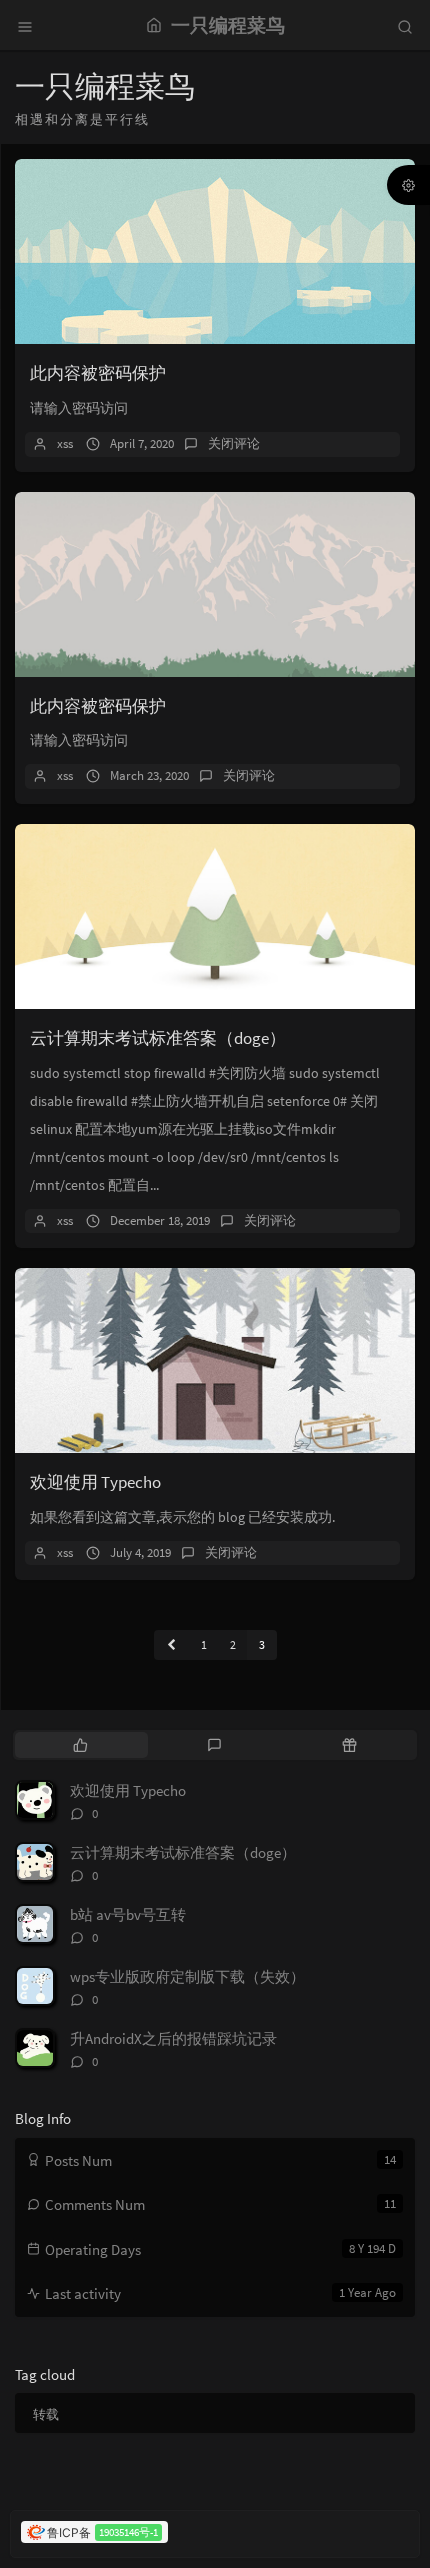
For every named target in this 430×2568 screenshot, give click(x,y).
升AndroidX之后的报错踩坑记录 (173, 2038)
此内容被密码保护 (98, 373)
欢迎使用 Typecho (95, 1482)
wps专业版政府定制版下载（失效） (187, 1976)
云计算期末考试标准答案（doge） (158, 1038)
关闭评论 (234, 443)
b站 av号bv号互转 (128, 1914)
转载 (46, 2414)
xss (65, 443)
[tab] (80, 1745)
